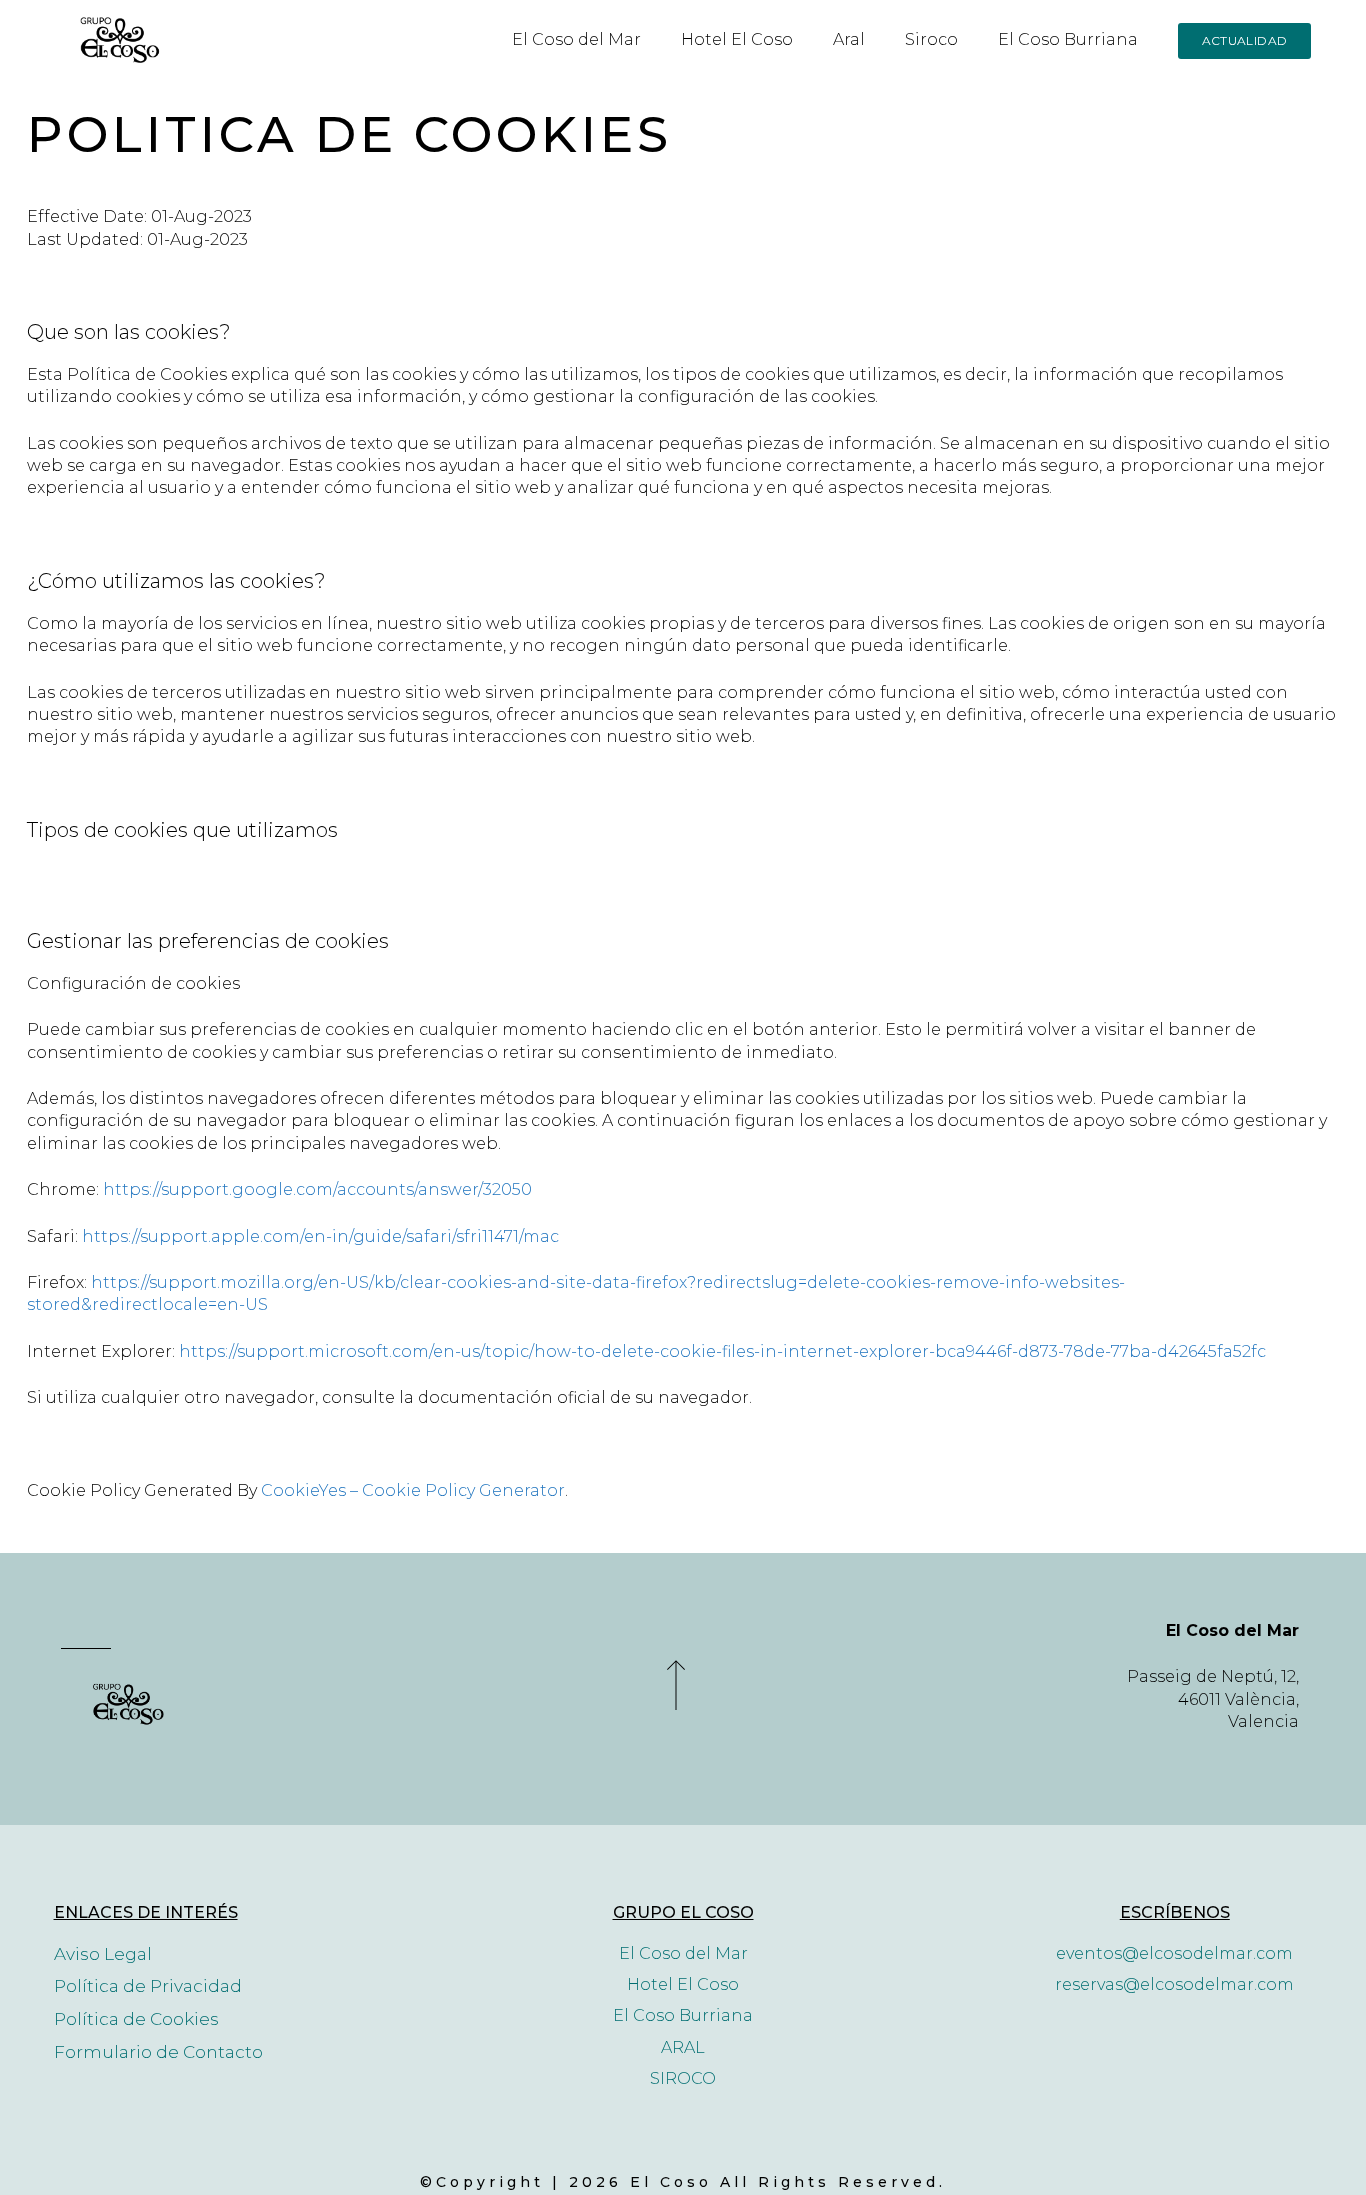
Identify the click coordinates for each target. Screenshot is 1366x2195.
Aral (849, 39)
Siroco (931, 39)
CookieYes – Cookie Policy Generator (413, 1490)
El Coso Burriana (1068, 39)
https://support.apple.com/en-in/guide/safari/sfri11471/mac (320, 1236)
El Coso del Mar (576, 39)
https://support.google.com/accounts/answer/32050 (317, 1189)
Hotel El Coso (737, 39)
